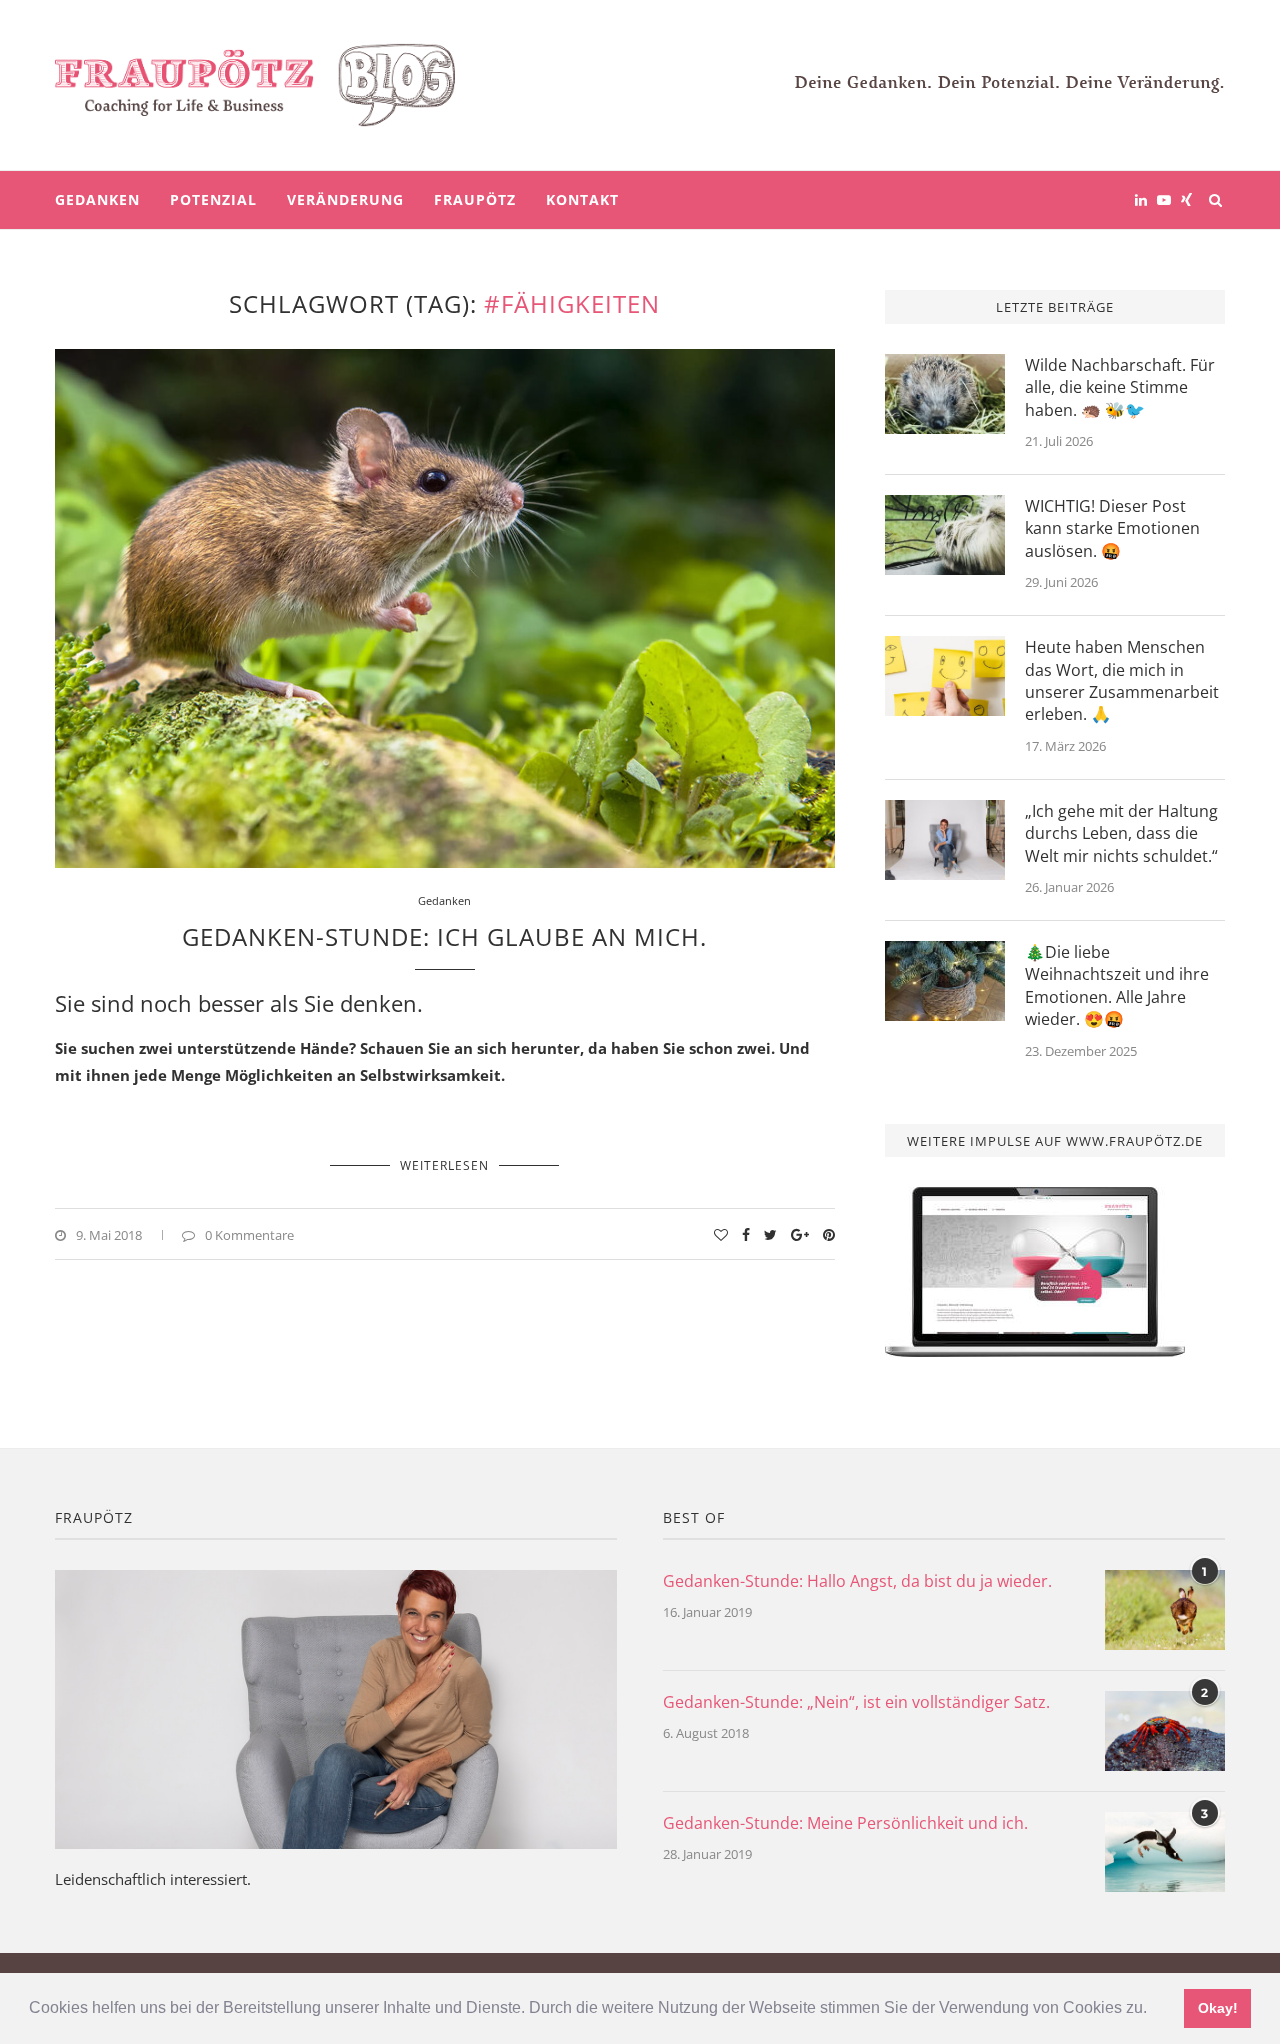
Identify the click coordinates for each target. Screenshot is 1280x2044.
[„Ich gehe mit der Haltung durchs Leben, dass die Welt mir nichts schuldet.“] (945, 840)
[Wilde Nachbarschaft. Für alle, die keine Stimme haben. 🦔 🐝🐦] (945, 394)
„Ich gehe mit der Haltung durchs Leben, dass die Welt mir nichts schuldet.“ (1121, 833)
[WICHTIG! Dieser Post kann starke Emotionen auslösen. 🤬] (945, 535)
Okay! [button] (1218, 2008)
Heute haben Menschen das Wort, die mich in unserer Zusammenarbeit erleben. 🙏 (1122, 680)
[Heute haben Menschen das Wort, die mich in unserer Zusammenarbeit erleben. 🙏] (945, 676)
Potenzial (213, 199)
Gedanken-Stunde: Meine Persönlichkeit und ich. (845, 1823)
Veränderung (345, 199)
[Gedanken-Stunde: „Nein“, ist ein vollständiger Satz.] (1165, 1731)
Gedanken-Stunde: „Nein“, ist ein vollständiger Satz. (856, 1702)
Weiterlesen (444, 1165)
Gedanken (97, 199)
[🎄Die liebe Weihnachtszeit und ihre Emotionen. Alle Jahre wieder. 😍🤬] (945, 981)
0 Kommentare (249, 1235)
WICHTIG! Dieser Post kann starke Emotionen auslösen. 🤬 (1112, 528)
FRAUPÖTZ (475, 199)
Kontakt (582, 199)
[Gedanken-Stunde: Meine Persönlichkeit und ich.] (1165, 1852)
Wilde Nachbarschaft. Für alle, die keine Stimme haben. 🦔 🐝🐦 (1120, 387)
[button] (1154, 2010)
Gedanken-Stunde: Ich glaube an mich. (444, 936)
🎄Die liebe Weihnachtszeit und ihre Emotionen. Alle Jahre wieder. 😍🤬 (1117, 985)
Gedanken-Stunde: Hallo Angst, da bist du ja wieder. (857, 1581)
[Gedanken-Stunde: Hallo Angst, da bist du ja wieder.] (1165, 1610)
